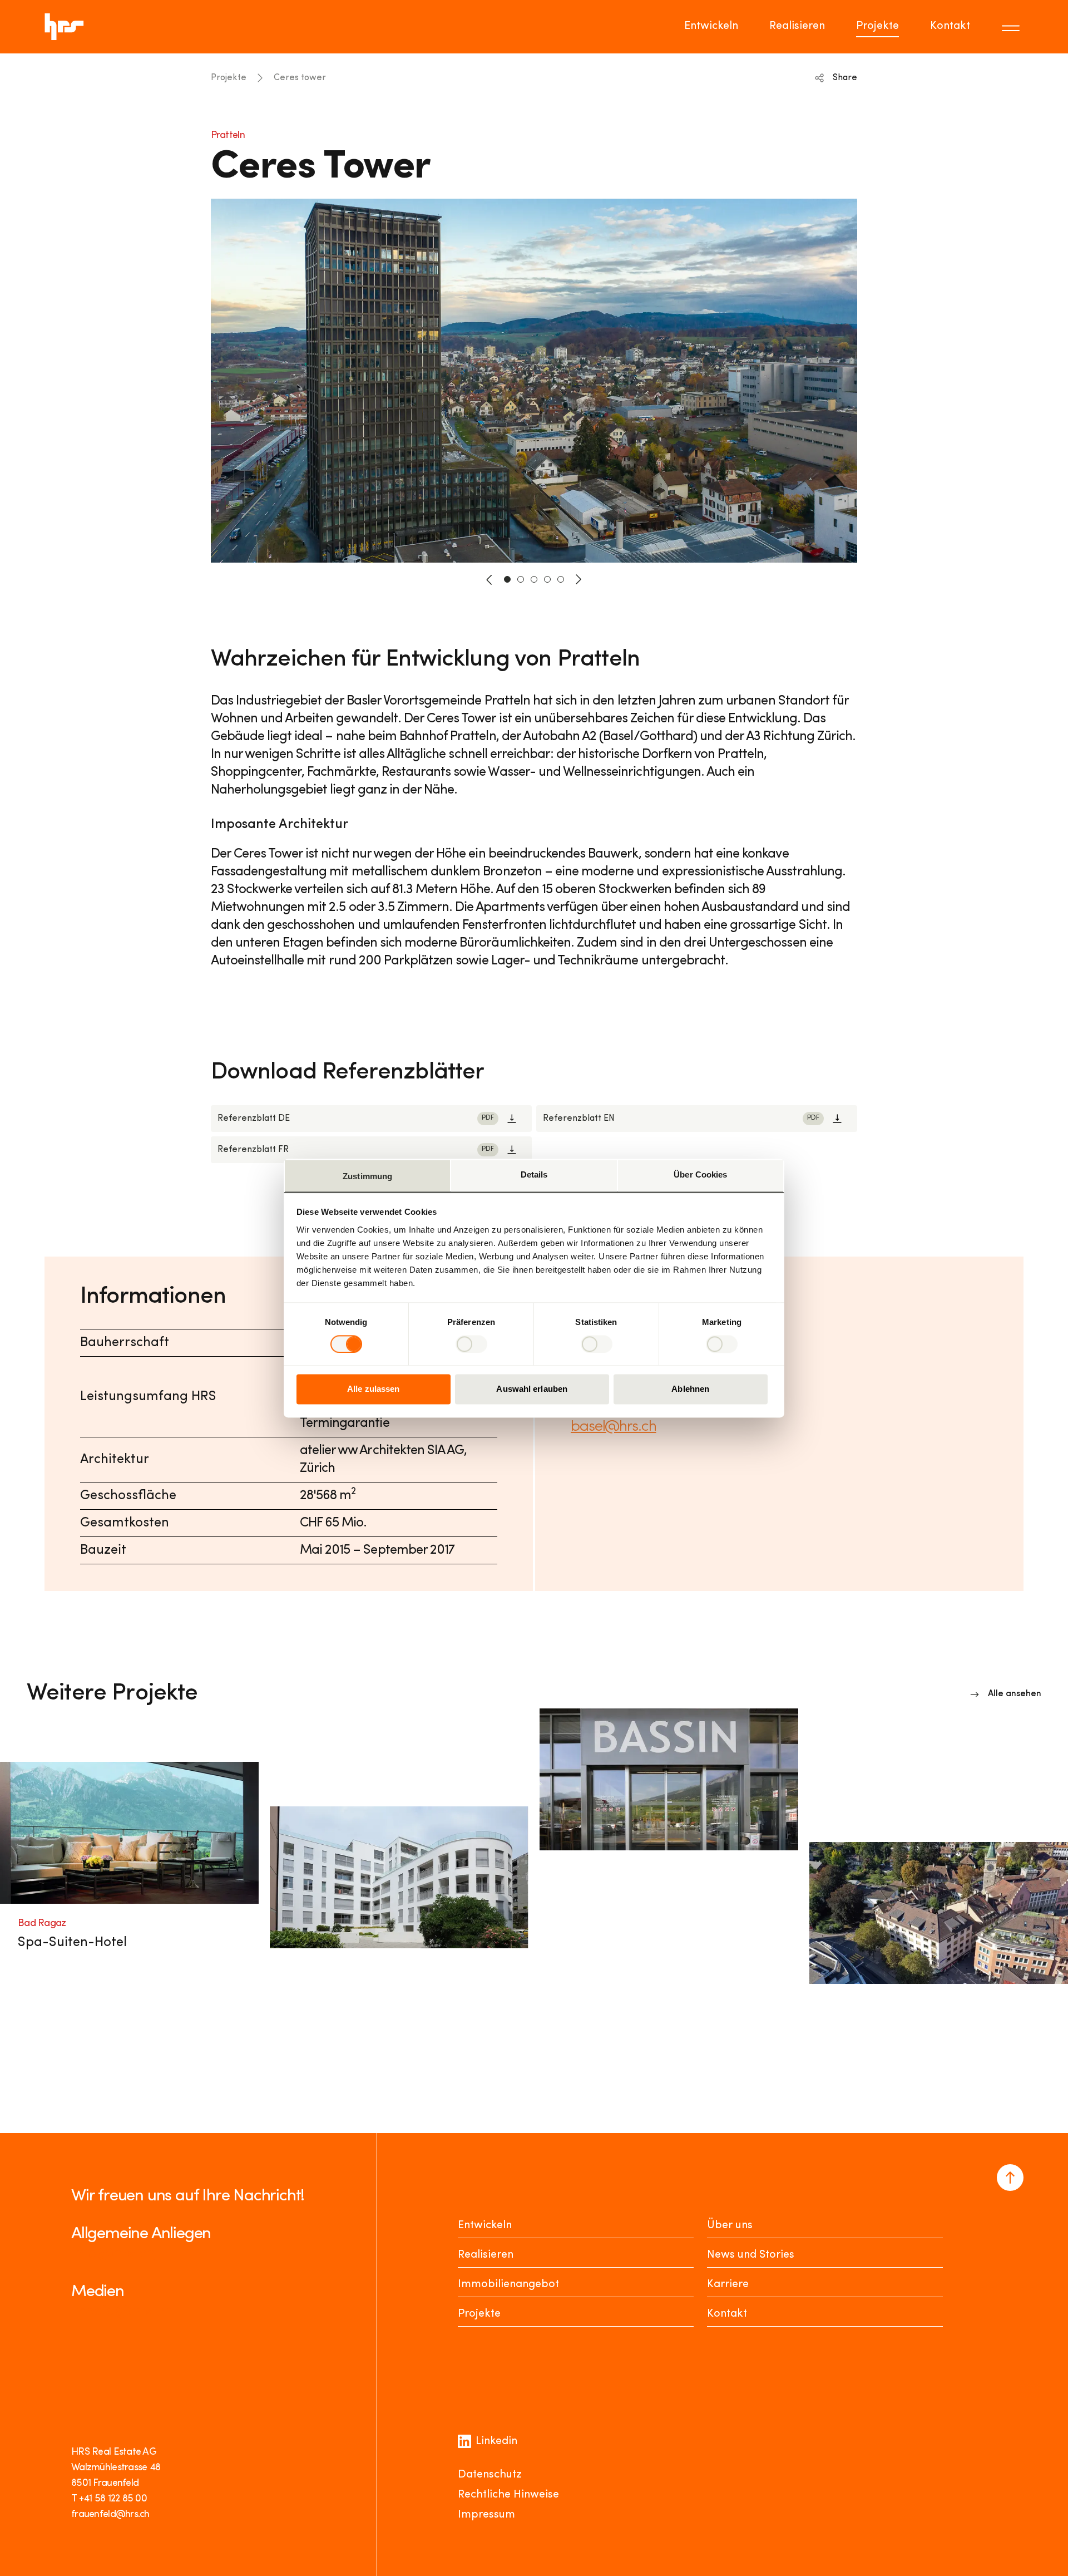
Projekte (877, 26)
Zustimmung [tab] (367, 1176)
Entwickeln (711, 26)
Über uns (730, 2225)
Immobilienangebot (508, 2284)
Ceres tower (300, 78)
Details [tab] (534, 1174)
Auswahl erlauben (532, 1389)
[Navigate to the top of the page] (1010, 2178)
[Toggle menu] (1012, 27)
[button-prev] (489, 579)
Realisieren (797, 26)
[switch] (471, 1344)
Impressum (486, 2515)
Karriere (728, 2284)
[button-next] (578, 579)
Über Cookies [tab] (700, 1174)
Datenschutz (490, 2475)
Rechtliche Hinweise (508, 2495)
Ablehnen (690, 1389)
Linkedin (496, 2441)
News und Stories (751, 2255)
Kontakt (950, 26)
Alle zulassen (373, 1389)
